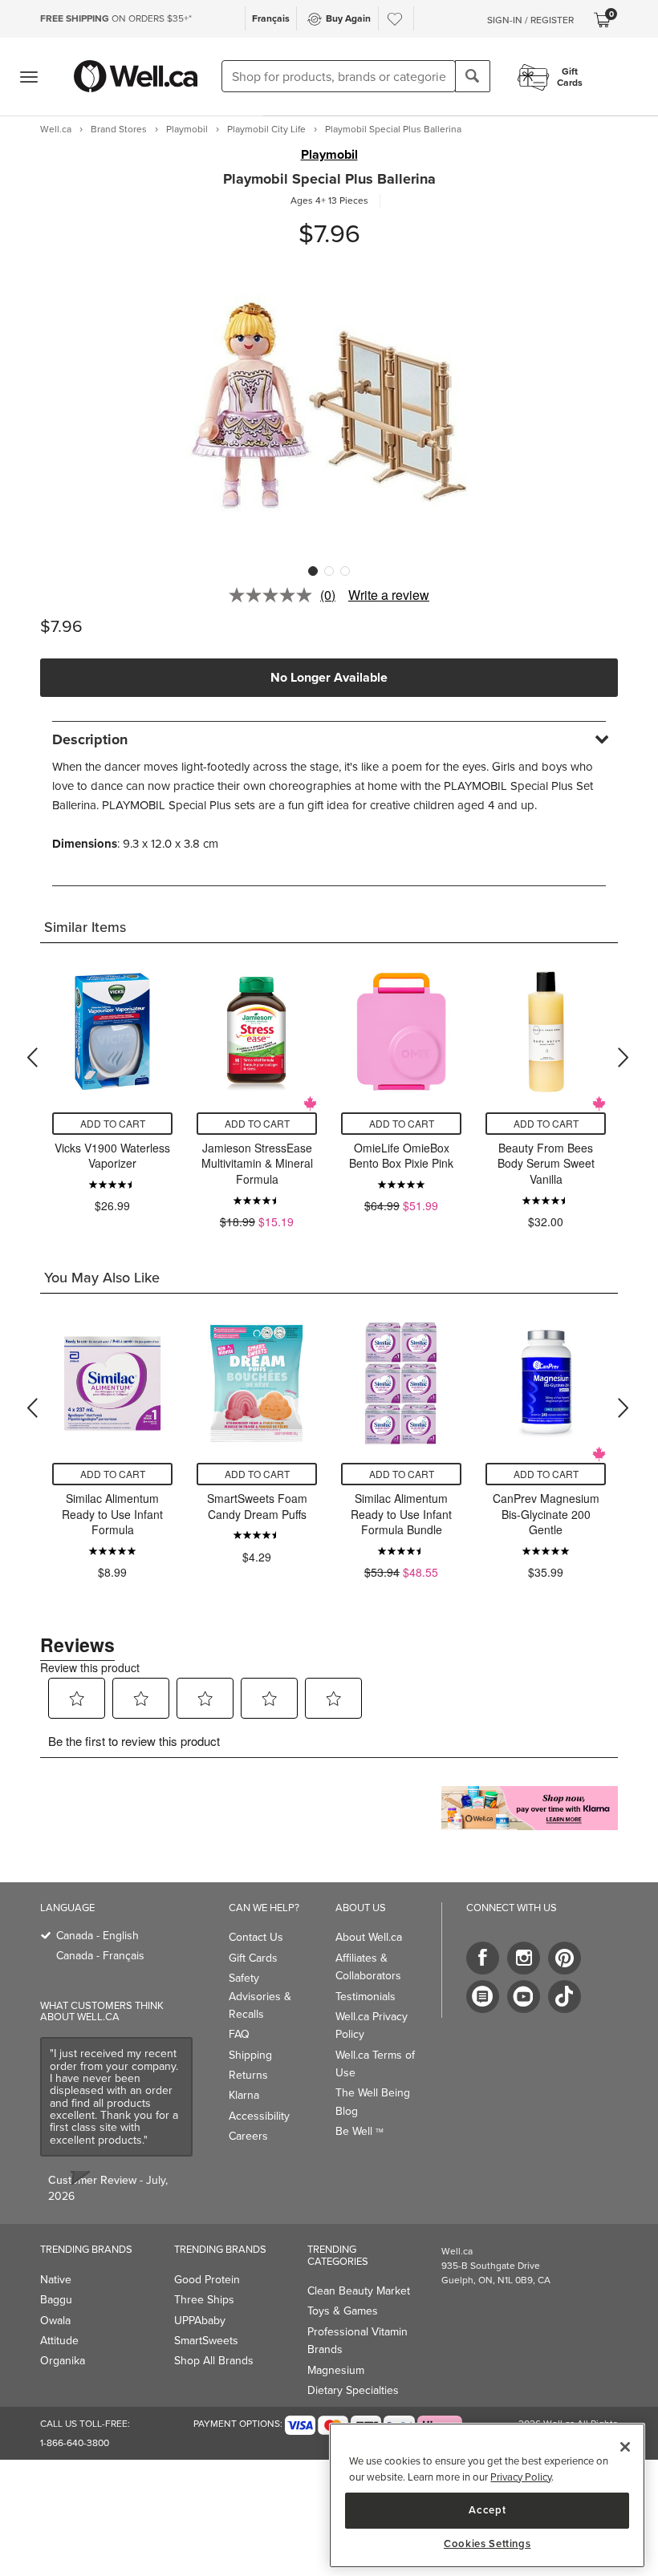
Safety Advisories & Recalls (260, 1996)
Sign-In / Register (530, 20)
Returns (248, 2075)
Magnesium (336, 2370)
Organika (63, 2361)
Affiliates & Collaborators (368, 1967)
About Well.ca (369, 1937)
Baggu (56, 2300)
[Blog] (483, 1997)
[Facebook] (483, 1958)
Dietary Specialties (353, 2390)
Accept (487, 2510)
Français (271, 18)
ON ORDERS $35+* (116, 18)
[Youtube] (524, 1997)
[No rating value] (274, 595)
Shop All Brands (214, 2361)
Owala (55, 2321)
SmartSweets (206, 2341)
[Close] (625, 2447)
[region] (487, 2495)
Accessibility (259, 2116)
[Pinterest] (565, 1958)
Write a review (389, 595)
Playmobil (329, 155)
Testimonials (366, 1997)
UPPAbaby (200, 2321)
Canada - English (97, 1936)
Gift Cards (253, 1958)
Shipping (250, 2055)
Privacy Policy (521, 2477)
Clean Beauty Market (359, 2291)
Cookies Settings (487, 2544)
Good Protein (207, 2280)
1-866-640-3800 (75, 2443)
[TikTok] (565, 1997)
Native (56, 2280)
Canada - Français (100, 1956)
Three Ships (204, 2300)
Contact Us (256, 1937)
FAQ (239, 2034)
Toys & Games (343, 2311)
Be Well (359, 2131)
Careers (248, 2136)
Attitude (59, 2341)
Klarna (244, 2095)
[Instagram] (524, 1958)
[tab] (329, 739)
